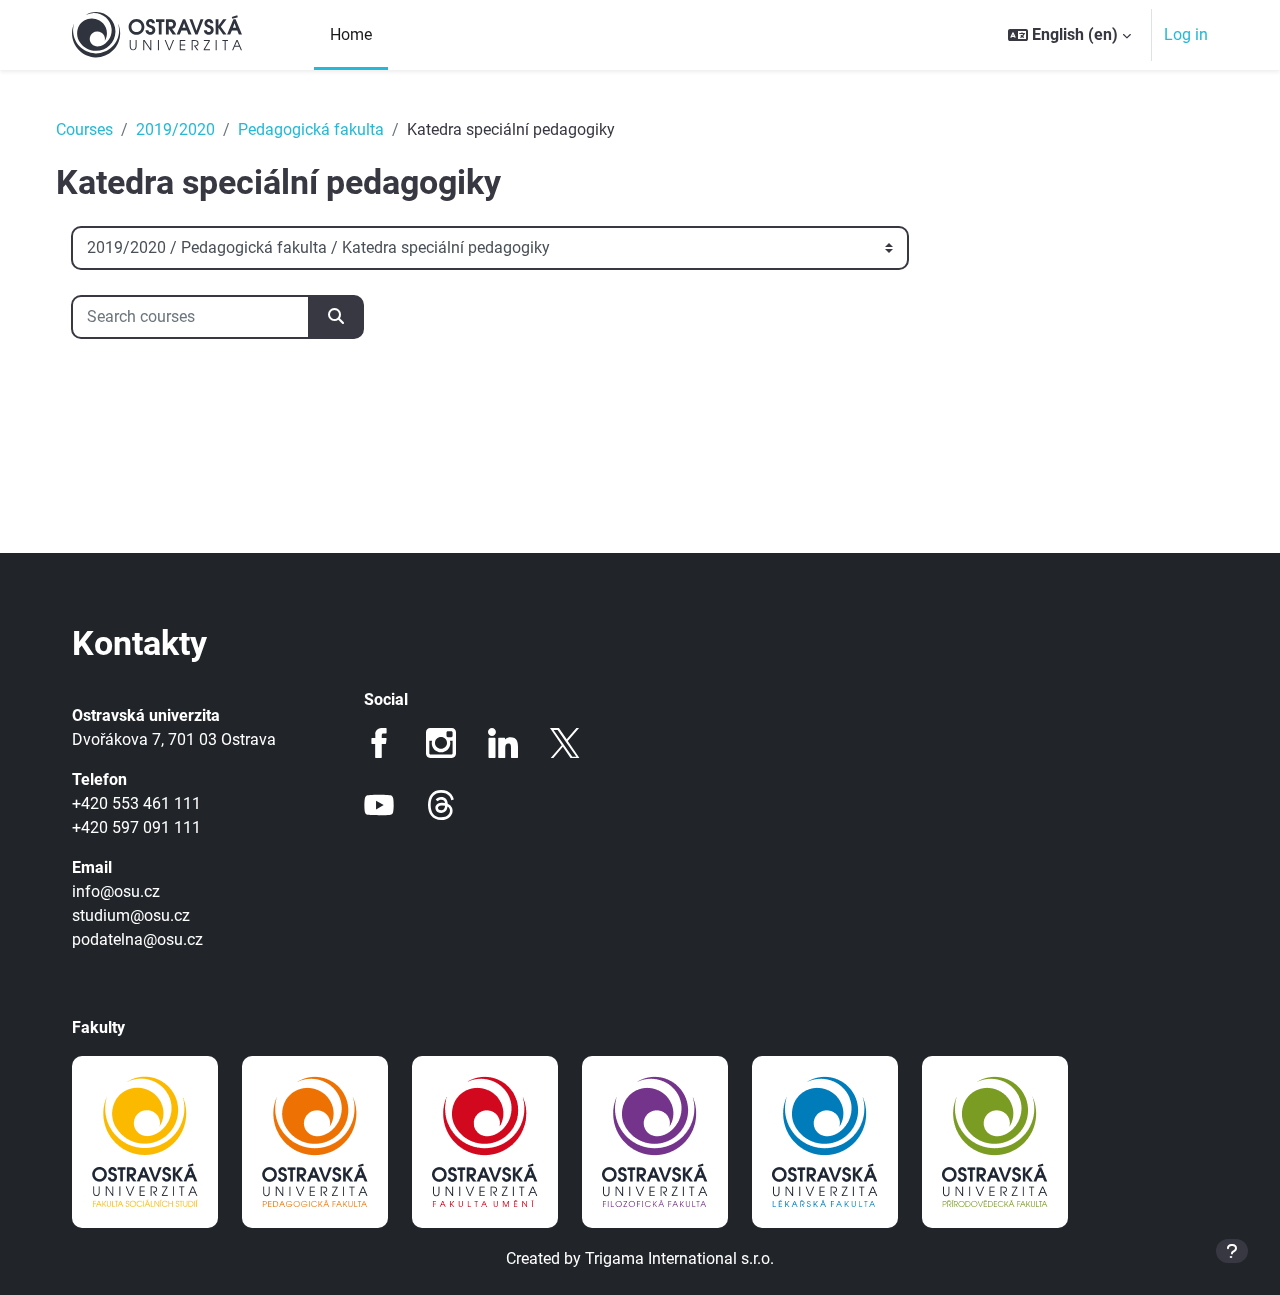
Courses (84, 129)
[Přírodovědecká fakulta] (995, 1142)
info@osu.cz (116, 891)
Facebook (379, 743)
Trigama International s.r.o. (679, 1258)
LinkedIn (503, 743)
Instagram (441, 743)
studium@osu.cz (131, 915)
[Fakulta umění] (485, 1142)
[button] (1069, 35)
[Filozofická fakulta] (655, 1142)
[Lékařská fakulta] (825, 1142)
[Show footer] (1232, 1251)
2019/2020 (175, 129)
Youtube (379, 805)
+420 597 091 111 (136, 827)
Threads (441, 805)
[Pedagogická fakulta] (315, 1142)
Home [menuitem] (351, 34)
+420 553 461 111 (136, 803)
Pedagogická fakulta (311, 129)
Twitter (565, 743)
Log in (1186, 34)
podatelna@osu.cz (137, 939)
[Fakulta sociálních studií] (145, 1142)
